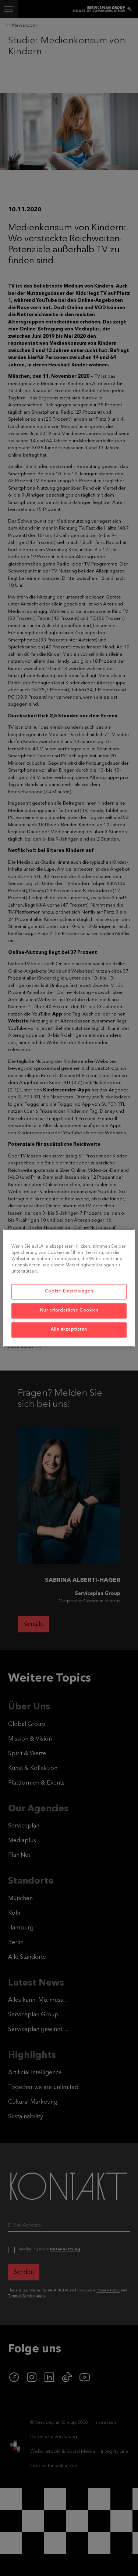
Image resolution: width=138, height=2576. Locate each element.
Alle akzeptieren (69, 1330)
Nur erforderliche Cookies (69, 1311)
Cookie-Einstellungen (69, 1292)
